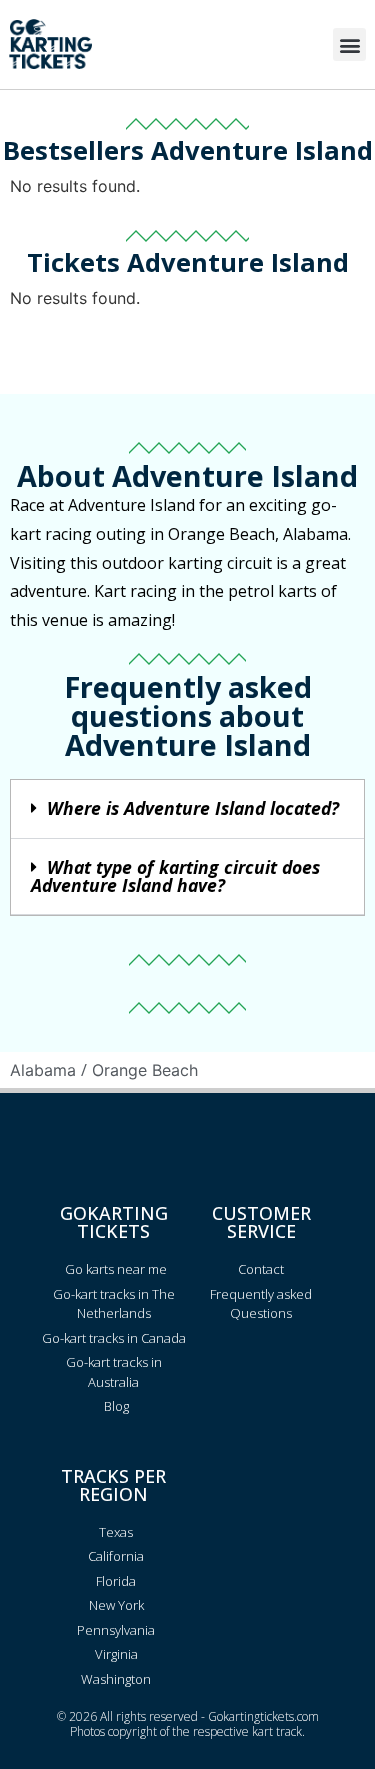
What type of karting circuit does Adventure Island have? (175, 876)
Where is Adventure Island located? (193, 808)
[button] (349, 44)
